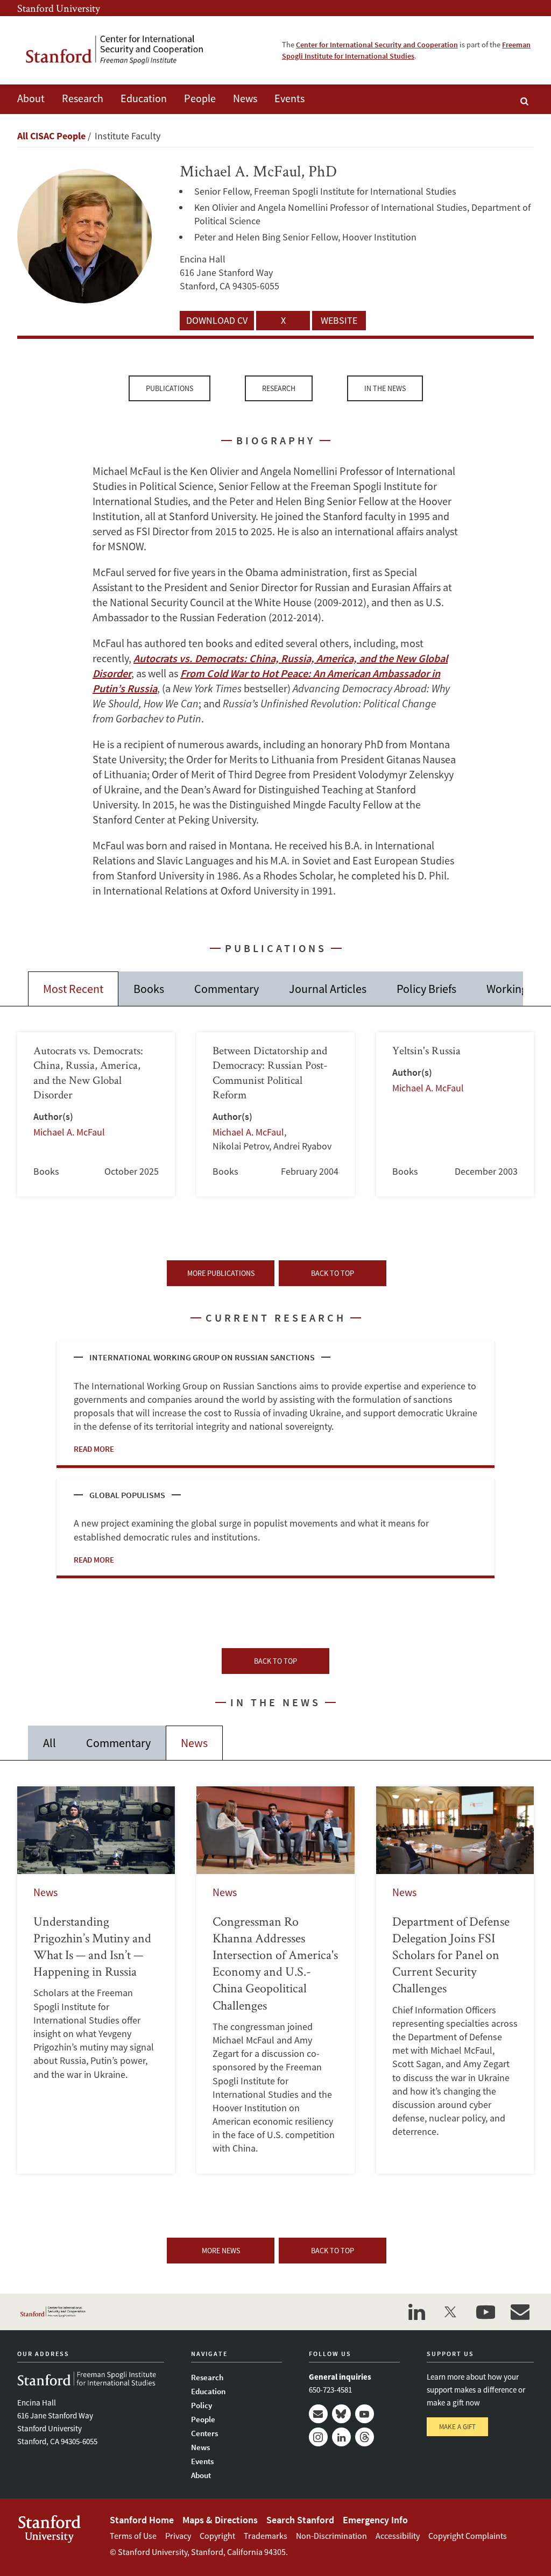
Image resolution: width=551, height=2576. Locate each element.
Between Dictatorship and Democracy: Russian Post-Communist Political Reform (275, 1114)
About (31, 98)
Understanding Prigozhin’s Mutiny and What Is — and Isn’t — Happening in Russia (96, 1980)
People (200, 98)
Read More (94, 1560)
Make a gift (457, 2427)
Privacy (178, 2536)
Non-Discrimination (331, 2536)
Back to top (333, 1273)
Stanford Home (142, 2520)
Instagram (318, 2437)
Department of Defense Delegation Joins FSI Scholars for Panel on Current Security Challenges (455, 1980)
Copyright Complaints (468, 2536)
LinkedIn (341, 2437)
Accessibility (398, 2536)
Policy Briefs (426, 989)
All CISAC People (51, 136)
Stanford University (59, 8)
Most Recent (73, 989)
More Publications (221, 1273)
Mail (318, 2414)
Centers (204, 2433)
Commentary (227, 989)
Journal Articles (328, 989)
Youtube (365, 2414)
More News (221, 2251)
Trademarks (266, 2536)
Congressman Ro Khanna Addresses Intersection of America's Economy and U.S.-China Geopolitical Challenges (275, 1980)
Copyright (217, 2536)
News (245, 98)
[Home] (122, 50)
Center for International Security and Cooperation (377, 45)
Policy (202, 2405)
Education (144, 98)
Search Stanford (300, 2520)
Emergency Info (375, 2520)
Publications (169, 388)
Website (339, 320)
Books (149, 989)
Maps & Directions (220, 2520)
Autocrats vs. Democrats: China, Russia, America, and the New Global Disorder (96, 1114)
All (50, 1743)
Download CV (217, 320)
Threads (365, 2437)
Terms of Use (133, 2536)
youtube (485, 2312)
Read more (94, 1449)
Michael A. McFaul (69, 1132)
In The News (385, 388)
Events (289, 98)
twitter (451, 2312)
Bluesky (341, 2414)
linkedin (416, 2312)
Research (83, 98)
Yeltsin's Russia (455, 1114)
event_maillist (520, 2312)
